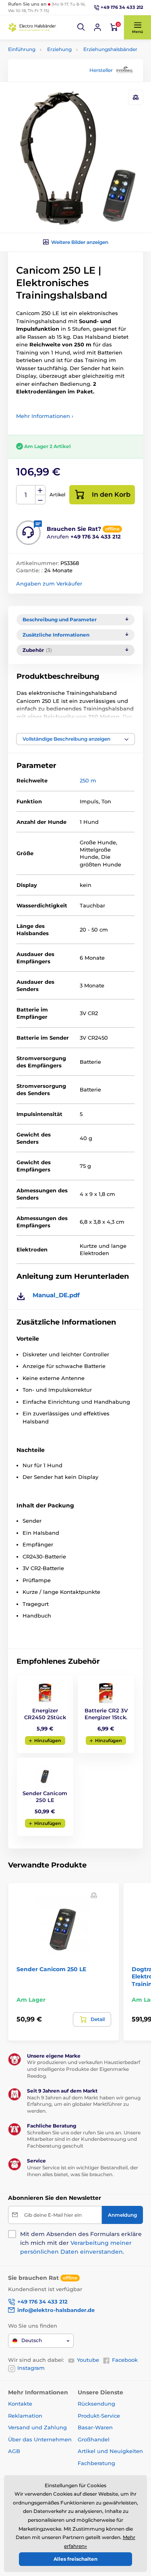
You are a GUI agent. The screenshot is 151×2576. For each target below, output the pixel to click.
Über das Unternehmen (40, 2439)
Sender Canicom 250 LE (45, 1797)
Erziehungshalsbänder (110, 49)
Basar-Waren (95, 2427)
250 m (88, 780)
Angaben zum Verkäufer (49, 584)
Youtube (88, 2360)
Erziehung (59, 49)
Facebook (125, 2360)
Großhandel (94, 2439)
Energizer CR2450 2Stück (45, 1714)
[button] (81, 27)
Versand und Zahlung (37, 2427)
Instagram (31, 2368)
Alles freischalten (75, 2559)
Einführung (22, 49)
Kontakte (20, 2404)
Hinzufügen (48, 1741)
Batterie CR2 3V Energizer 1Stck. (106, 1714)
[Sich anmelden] (97, 27)
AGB (14, 2451)
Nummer (26, 495)
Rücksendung (96, 2404)
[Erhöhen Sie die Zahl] (40, 490)
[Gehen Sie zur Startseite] (32, 27)
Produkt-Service (99, 2416)
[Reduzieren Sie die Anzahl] (40, 500)
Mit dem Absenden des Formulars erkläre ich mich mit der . (81, 2243)
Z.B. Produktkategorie (56, 94)
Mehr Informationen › (45, 416)
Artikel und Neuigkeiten (110, 2451)
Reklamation (25, 2416)
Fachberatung (96, 2463)
